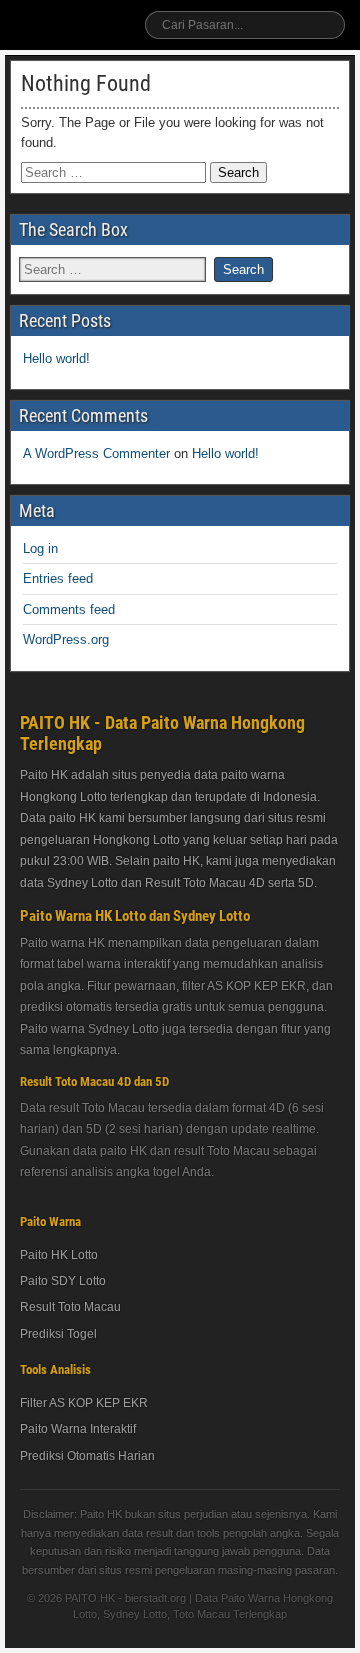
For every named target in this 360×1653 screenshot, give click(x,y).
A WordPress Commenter (96, 453)
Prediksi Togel (58, 1334)
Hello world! (56, 358)
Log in (40, 548)
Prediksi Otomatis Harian (87, 1456)
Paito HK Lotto (59, 1255)
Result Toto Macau (70, 1307)
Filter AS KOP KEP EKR (84, 1403)
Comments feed (69, 609)
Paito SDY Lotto (63, 1281)
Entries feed (58, 578)
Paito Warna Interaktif (78, 1429)
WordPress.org (66, 639)
